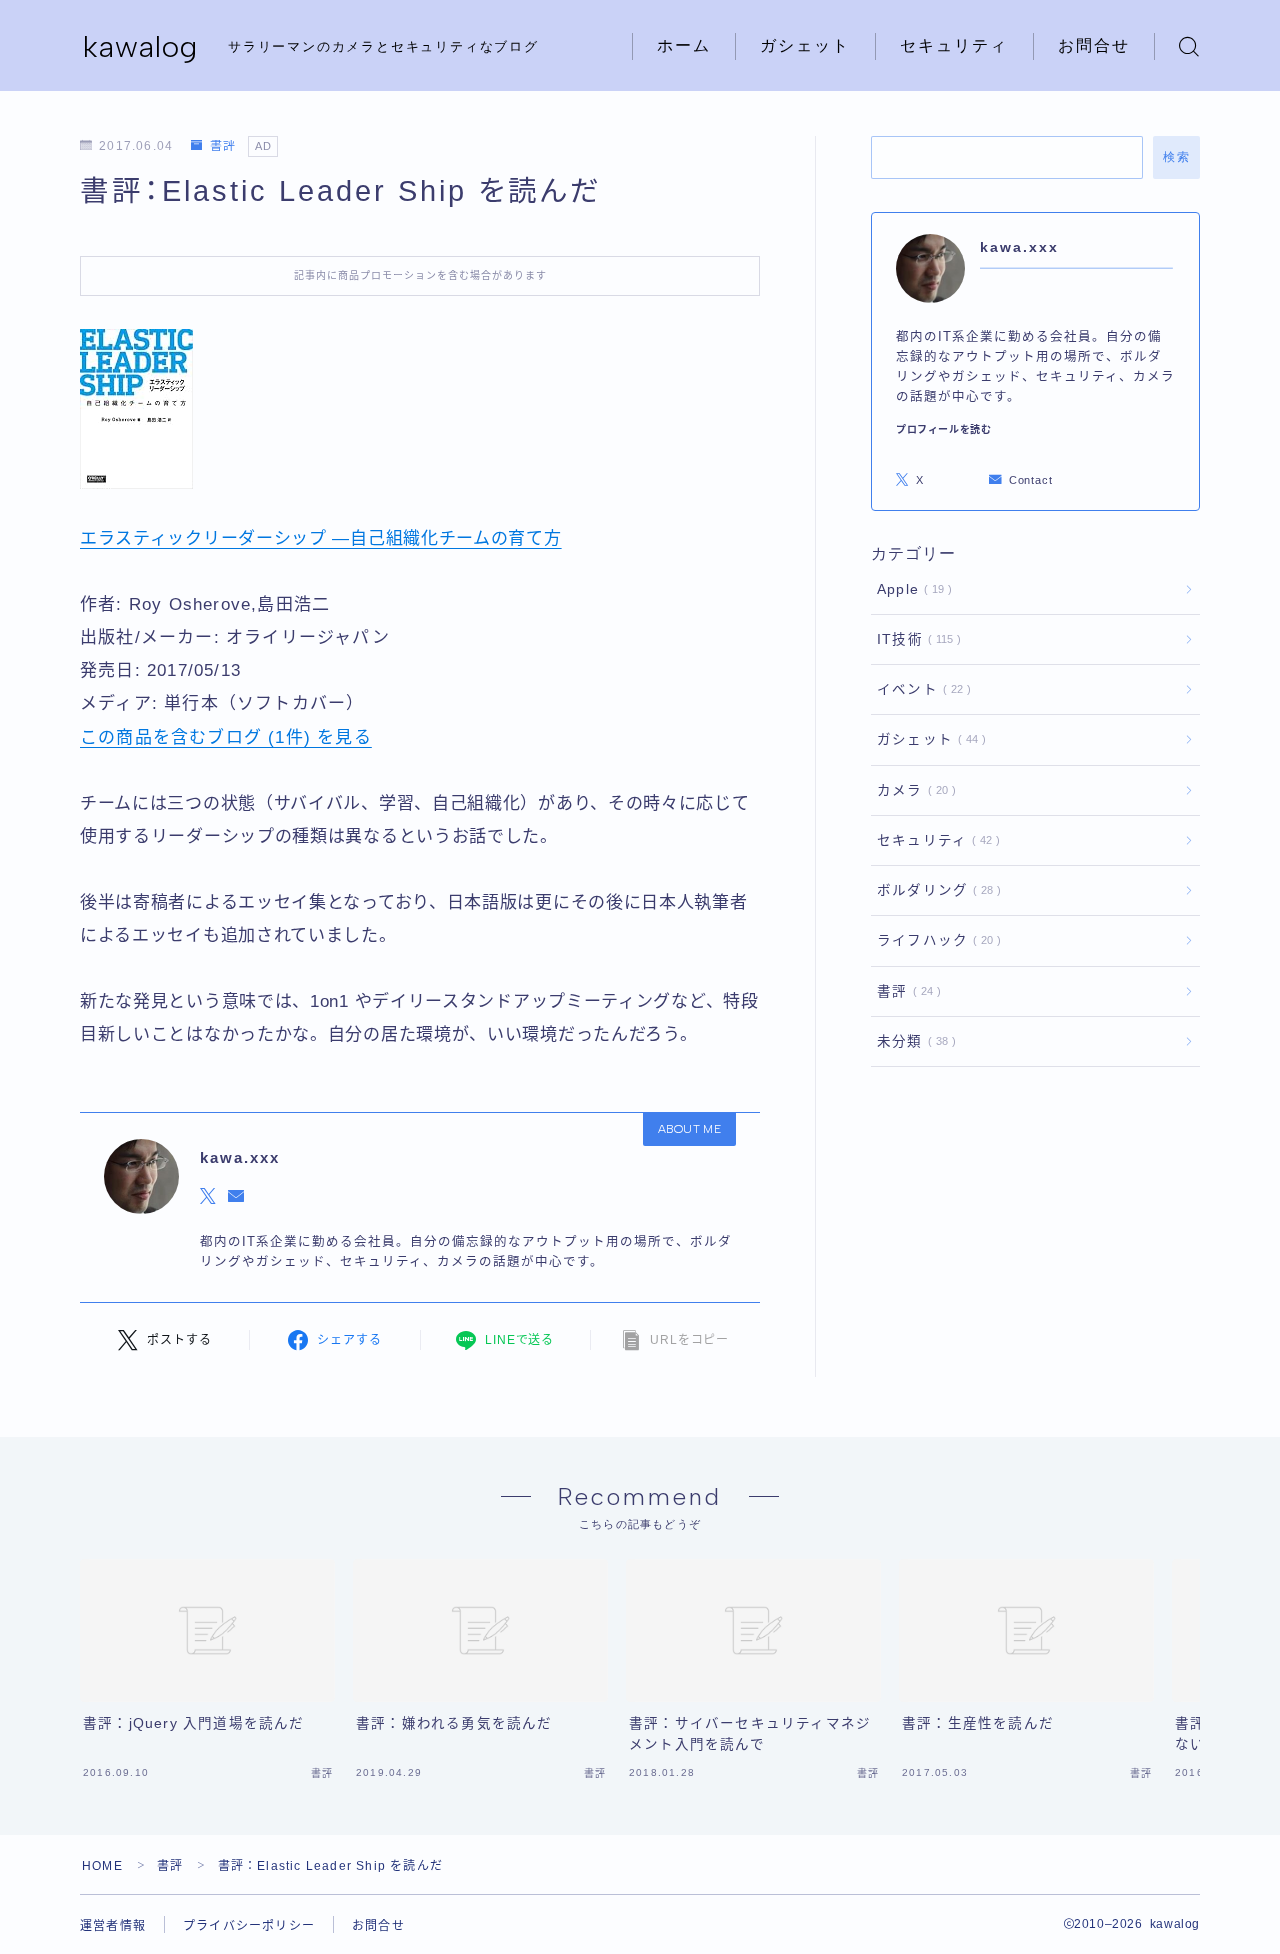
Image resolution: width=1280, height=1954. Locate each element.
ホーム (684, 45)
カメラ (912, 790)
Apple (910, 589)
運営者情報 (113, 1926)
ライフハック (935, 940)
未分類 (912, 1041)
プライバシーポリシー (249, 1926)
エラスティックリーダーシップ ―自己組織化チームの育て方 (321, 538)
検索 (1176, 157)
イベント (920, 689)
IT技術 (915, 639)
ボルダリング (935, 890)
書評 (223, 146)
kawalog (140, 46)
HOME (102, 1866)
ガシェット (805, 45)
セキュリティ (954, 45)
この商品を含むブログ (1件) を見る (226, 737)
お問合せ (1094, 45)
